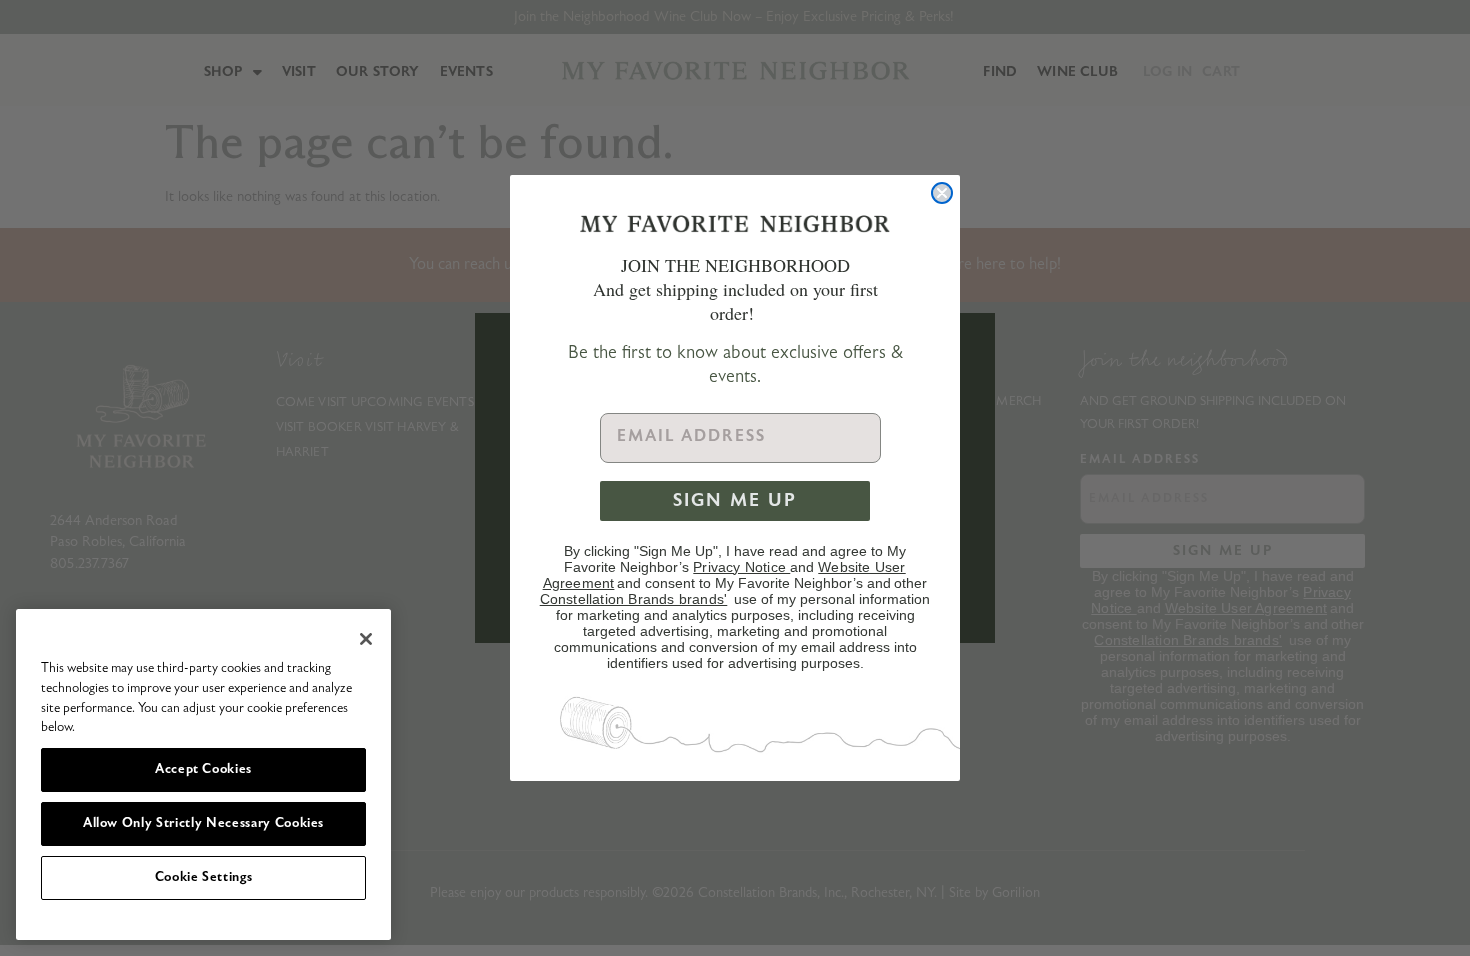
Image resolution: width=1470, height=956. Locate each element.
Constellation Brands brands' (634, 599)
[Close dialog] (942, 193)
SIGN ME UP (735, 501)
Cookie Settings (204, 877)
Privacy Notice (741, 567)
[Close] (366, 639)
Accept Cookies (203, 769)
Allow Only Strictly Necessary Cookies (203, 823)
